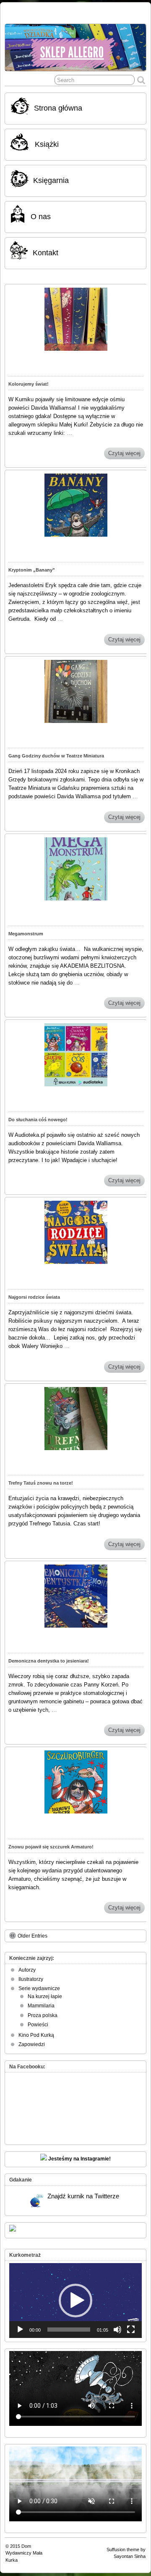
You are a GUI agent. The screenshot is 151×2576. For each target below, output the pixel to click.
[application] (75, 2301)
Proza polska (43, 2015)
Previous (16, 45)
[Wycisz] (117, 2330)
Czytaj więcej (124, 453)
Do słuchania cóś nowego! (38, 1120)
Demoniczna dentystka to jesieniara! (49, 1661)
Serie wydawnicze (39, 1988)
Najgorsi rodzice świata (34, 1297)
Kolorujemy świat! (29, 384)
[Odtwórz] (20, 2330)
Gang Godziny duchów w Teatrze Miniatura (56, 756)
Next (135, 45)
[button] (75, 2301)
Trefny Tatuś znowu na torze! (41, 1483)
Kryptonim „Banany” (32, 570)
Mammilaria (41, 2006)
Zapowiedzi (32, 2044)
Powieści (38, 2025)
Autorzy (27, 1970)
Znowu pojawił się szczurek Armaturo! (51, 1847)
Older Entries (33, 1936)
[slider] (69, 2330)
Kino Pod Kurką (36, 2035)
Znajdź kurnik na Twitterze (83, 2196)
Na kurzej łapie (45, 1996)
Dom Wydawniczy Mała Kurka (24, 2553)
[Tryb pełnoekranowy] (131, 2330)
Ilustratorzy (31, 1979)
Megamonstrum (26, 934)
